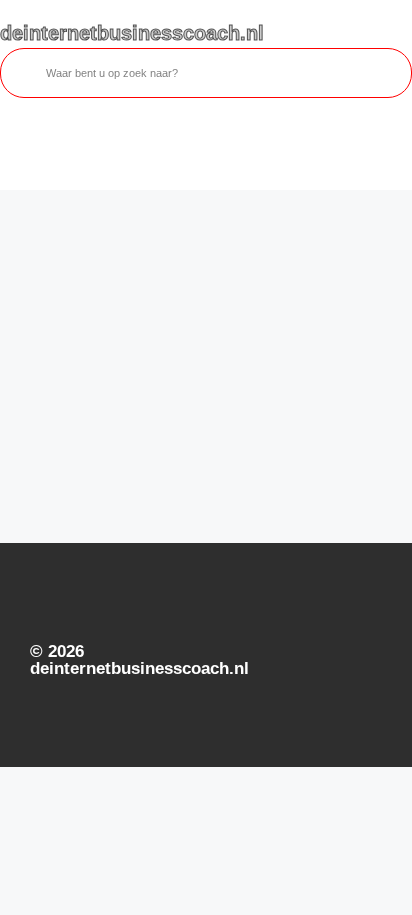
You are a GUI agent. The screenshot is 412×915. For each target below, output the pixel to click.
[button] (16, 150)
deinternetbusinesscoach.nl (132, 33)
